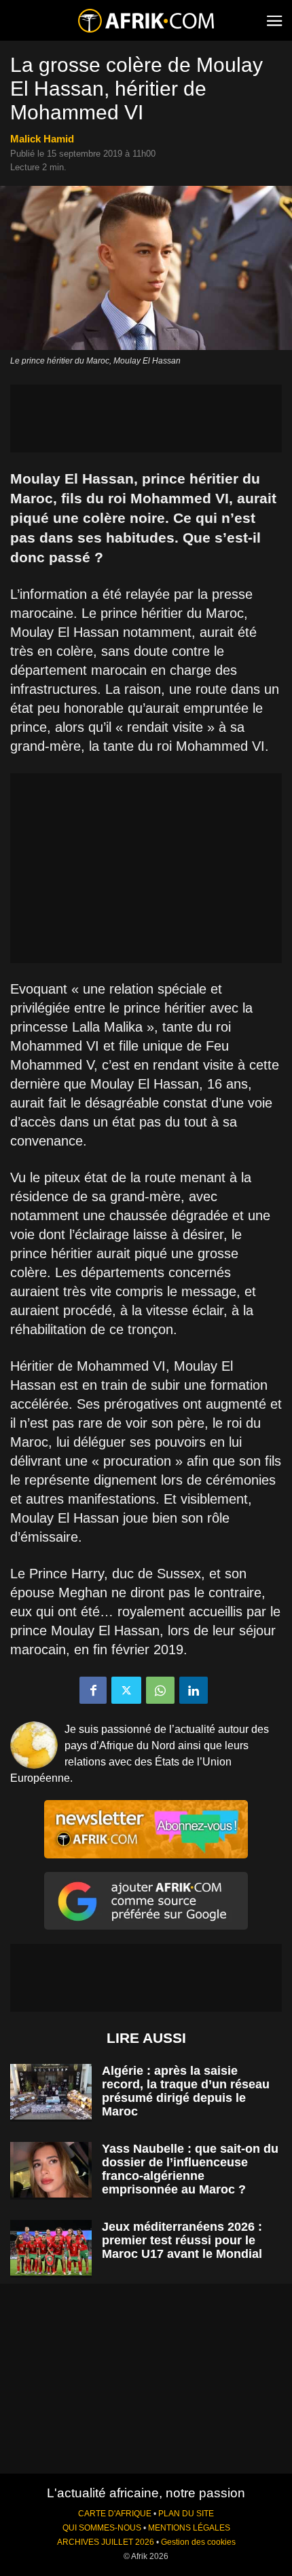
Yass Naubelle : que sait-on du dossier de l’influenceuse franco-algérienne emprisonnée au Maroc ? (190, 2169)
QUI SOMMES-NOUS (102, 2528)
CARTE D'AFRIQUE (115, 2514)
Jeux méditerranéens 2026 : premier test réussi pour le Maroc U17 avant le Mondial (182, 2240)
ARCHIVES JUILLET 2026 (106, 2542)
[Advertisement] (146, 418)
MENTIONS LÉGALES (189, 2528)
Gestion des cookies (198, 2542)
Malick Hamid (42, 139)
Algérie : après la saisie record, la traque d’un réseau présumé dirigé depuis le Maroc (186, 2091)
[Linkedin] (194, 1690)
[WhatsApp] (160, 1690)
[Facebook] (93, 1690)
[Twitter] (126, 1690)
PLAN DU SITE (186, 2514)
